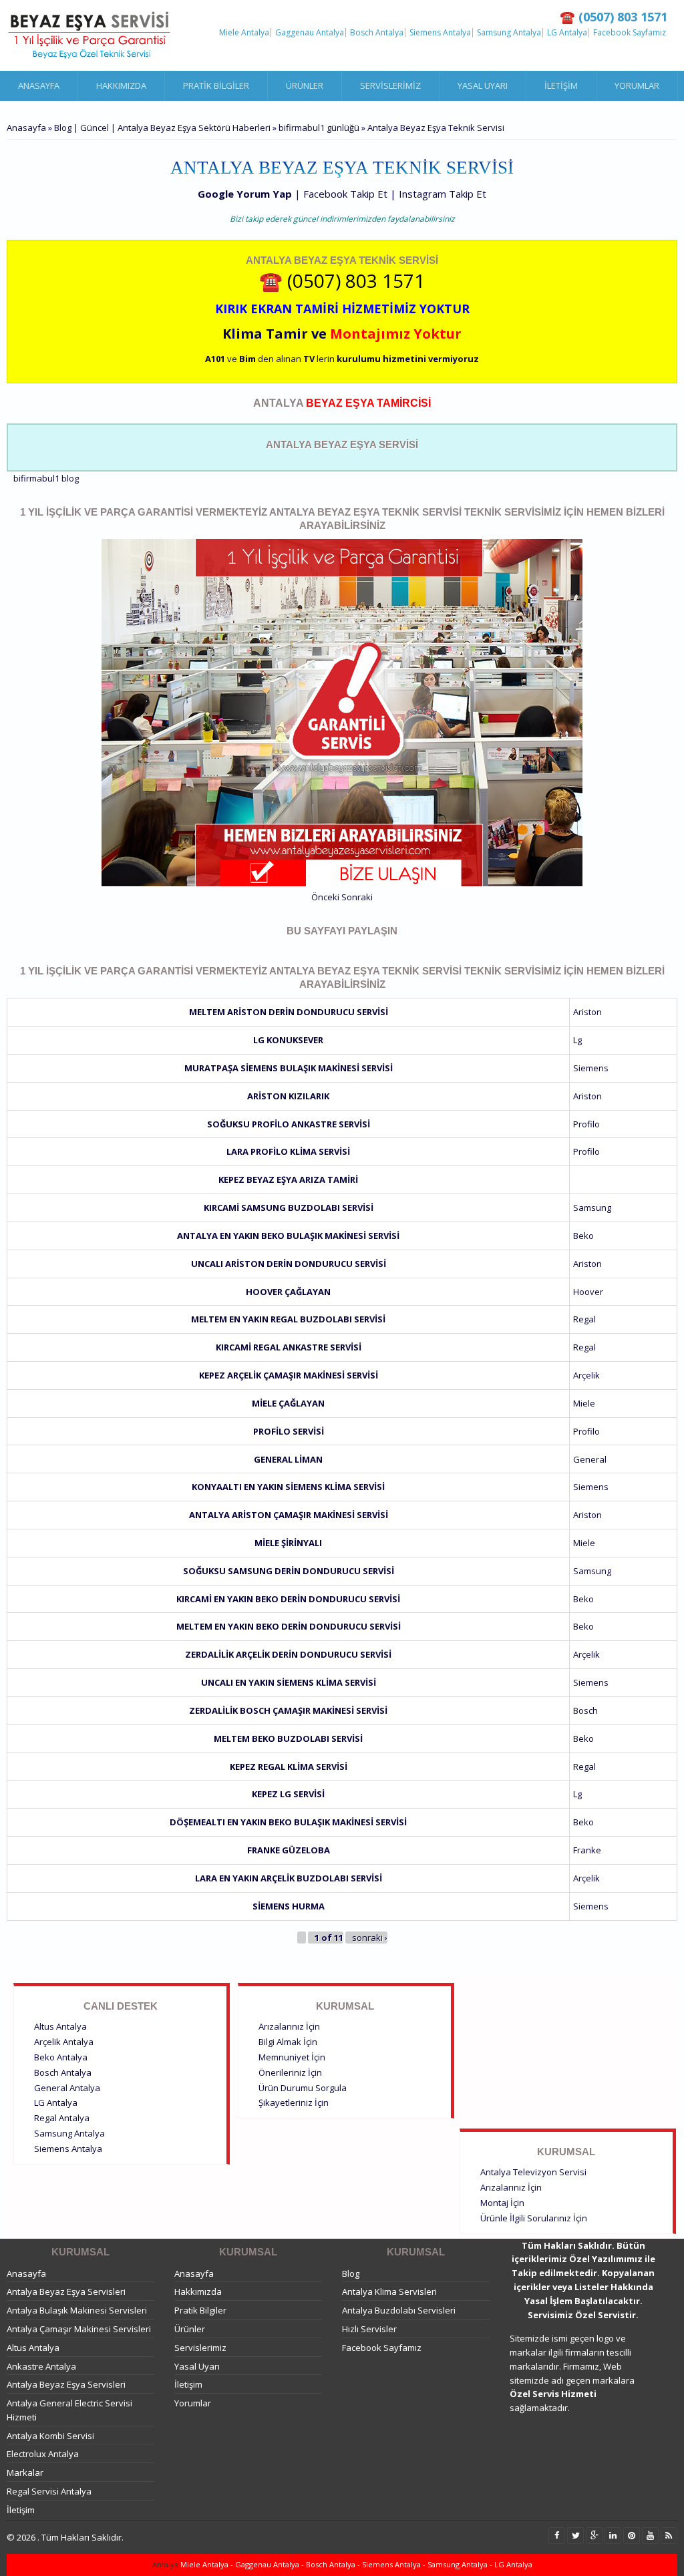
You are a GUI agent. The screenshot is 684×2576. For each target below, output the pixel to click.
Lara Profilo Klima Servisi (288, 1151)
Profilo (586, 1124)
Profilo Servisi (289, 1431)
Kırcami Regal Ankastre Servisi (289, 1347)
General (590, 1459)
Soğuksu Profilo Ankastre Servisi (289, 1124)
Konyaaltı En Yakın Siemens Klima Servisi (288, 1487)
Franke (587, 1850)
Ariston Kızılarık (288, 1096)
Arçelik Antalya (64, 2042)
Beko (583, 1236)
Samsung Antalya (509, 33)
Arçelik (586, 1375)
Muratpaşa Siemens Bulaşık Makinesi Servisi (289, 1068)
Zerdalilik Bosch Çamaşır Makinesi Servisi (288, 1710)
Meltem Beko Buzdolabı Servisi (288, 1738)
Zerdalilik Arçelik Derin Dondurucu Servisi (288, 1654)
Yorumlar (637, 85)
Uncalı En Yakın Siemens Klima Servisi (289, 1682)
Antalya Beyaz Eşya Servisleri (66, 2291)
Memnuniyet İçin (292, 2057)
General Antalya (67, 2088)
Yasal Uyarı (483, 85)
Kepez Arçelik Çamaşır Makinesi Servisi (289, 1375)
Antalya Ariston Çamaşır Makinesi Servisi (289, 1515)
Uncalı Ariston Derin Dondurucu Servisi (289, 1264)
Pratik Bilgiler (216, 85)
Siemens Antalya (440, 33)
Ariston (587, 1012)
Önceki (325, 897)
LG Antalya (567, 33)
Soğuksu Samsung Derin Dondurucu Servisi (289, 1571)
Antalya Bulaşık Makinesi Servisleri (77, 2310)
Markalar (25, 2472)
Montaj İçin (502, 2203)
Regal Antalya (62, 2118)
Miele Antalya (244, 33)
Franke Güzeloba (289, 1850)
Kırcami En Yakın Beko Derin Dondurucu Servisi (288, 1599)
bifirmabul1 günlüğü (319, 128)
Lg (577, 1040)
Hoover (588, 1292)
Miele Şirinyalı (288, 1543)
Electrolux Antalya (43, 2454)
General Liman (288, 1459)
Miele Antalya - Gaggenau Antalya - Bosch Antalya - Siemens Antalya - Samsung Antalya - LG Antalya (355, 2564)
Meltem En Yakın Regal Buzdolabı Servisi (288, 1319)
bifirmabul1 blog (46, 478)
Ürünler (305, 85)
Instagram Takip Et (443, 194)
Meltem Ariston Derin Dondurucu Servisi (289, 1012)
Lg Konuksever (288, 1040)
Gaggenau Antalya (310, 33)
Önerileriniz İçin (290, 2072)
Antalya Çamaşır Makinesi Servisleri (79, 2329)
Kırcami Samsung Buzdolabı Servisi (289, 1208)
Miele (584, 1403)
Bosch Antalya (377, 33)
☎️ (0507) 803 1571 (342, 281)
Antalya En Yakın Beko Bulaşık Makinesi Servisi (288, 1236)
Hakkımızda (121, 85)
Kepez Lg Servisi (288, 1794)
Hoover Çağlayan (288, 1292)
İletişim (561, 85)
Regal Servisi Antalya (49, 2491)
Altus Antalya (60, 2026)
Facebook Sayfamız (630, 33)
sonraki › (370, 1938)
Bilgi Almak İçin (288, 2042)
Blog (351, 2273)
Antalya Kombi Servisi (50, 2436)
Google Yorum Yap (245, 194)
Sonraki (357, 897)
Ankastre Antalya (41, 2366)
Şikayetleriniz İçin (294, 2102)
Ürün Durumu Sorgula (303, 2088)
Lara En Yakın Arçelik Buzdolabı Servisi (289, 1878)
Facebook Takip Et (345, 194)
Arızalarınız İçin (289, 2026)
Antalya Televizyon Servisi (533, 2172)
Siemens (591, 1068)
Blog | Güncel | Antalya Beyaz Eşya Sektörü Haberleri (162, 128)
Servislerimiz (390, 85)
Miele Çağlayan (288, 1403)
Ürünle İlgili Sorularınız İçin (534, 2218)
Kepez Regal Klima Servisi (289, 1767)
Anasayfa (39, 85)
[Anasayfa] (90, 35)
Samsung (592, 1208)
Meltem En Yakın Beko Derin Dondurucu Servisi (289, 1626)
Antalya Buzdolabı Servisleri (399, 2310)
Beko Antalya (61, 2057)
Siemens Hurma (289, 1906)
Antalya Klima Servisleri (389, 2291)
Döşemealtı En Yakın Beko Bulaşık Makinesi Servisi (288, 1822)
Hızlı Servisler (369, 2329)
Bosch (585, 1710)
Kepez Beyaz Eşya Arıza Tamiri (288, 1179)
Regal (584, 1319)
